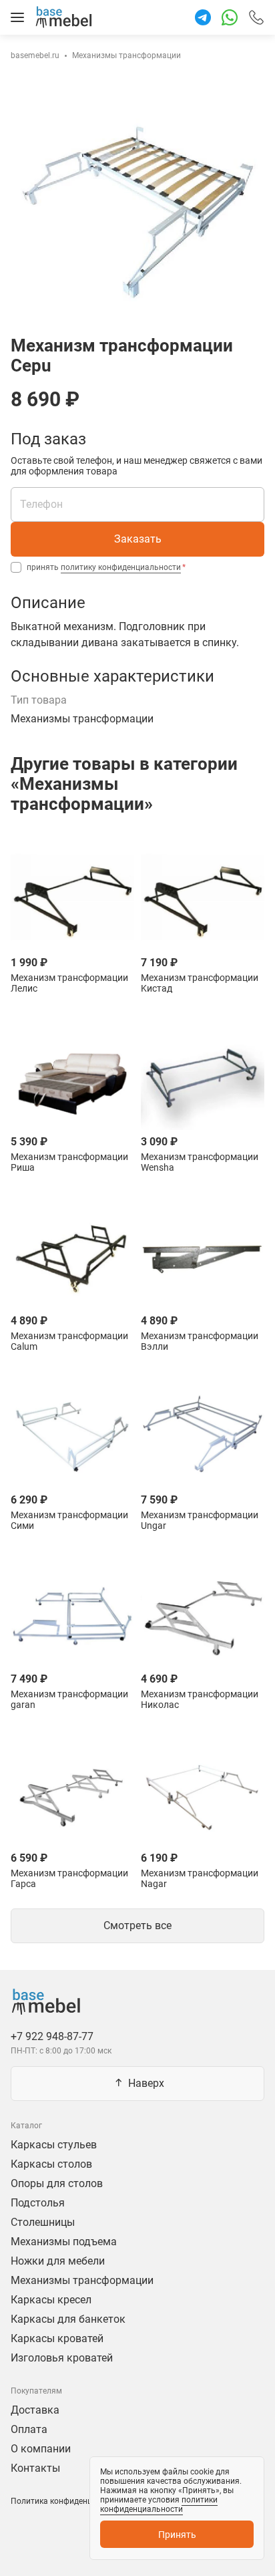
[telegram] (203, 17)
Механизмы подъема (64, 2242)
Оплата (29, 2429)
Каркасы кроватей (57, 2338)
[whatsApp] (230, 17)
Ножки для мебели (58, 2261)
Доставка (35, 2410)
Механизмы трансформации (126, 55)
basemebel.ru (35, 55)
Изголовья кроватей (62, 2358)
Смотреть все (137, 1925)
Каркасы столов (51, 2164)
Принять (177, 2535)
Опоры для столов (57, 2183)
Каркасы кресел (51, 2300)
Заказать (138, 539)
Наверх (146, 2083)
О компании (41, 2449)
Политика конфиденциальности (72, 2501)
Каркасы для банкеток (68, 2319)
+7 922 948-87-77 (256, 15)
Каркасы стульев (54, 2145)
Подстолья (38, 2203)
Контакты (35, 2468)
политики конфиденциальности (159, 2505)
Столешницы (43, 2222)
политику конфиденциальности (121, 567)
